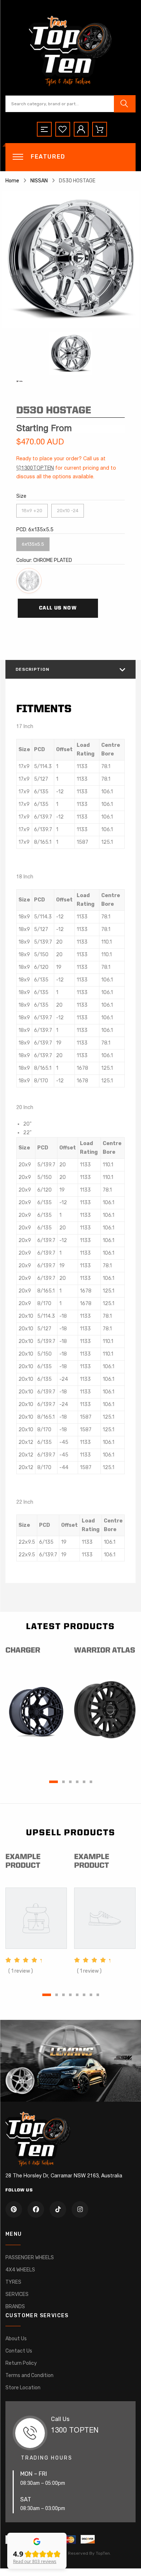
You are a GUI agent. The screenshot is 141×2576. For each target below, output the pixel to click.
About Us (16, 2339)
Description (33, 669)
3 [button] (70, 1782)
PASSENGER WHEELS (30, 2258)
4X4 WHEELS (20, 2270)
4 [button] (77, 1782)
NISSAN (39, 181)
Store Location (23, 2388)
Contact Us (19, 2351)
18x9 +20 (32, 509)
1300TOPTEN (38, 468)
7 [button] (91, 1995)
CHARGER (23, 1651)
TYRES (13, 2282)
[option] (70, 259)
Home (12, 181)
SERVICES (17, 2294)
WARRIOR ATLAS (105, 1651)
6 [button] (91, 1782)
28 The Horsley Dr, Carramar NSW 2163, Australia (64, 2176)
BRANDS (15, 2307)
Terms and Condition (29, 2375)
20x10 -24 (68, 509)
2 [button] (63, 1782)
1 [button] (54, 1782)
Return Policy (21, 2363)
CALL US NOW (58, 608)
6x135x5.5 (33, 542)
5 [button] (84, 1782)
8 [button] (98, 1995)
